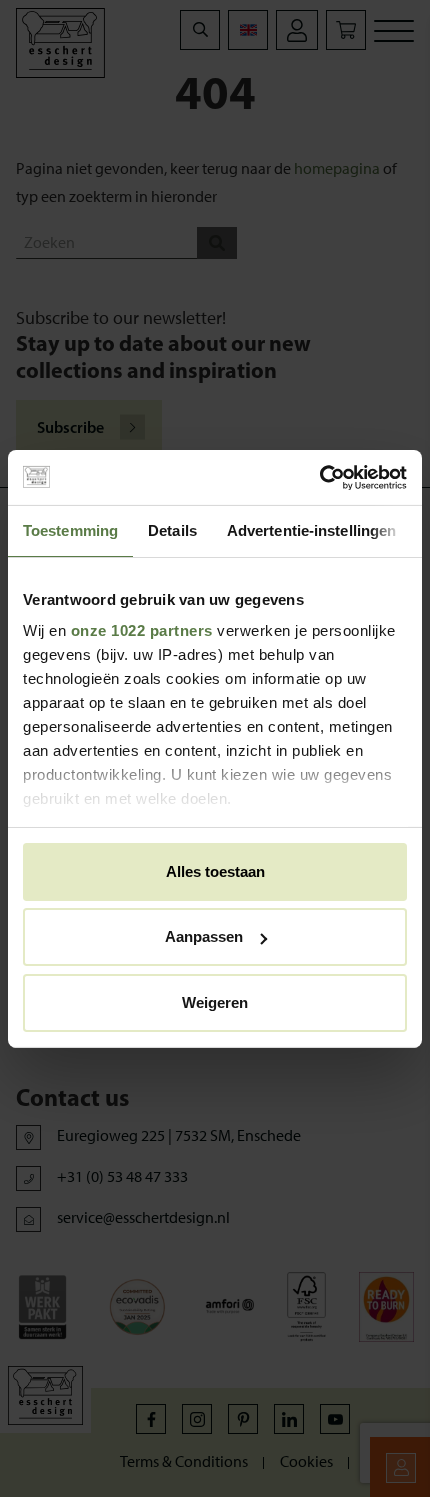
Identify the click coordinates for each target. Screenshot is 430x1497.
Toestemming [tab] (70, 530)
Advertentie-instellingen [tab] (311, 530)
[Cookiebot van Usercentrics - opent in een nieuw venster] (319, 477)
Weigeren (215, 1002)
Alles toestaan (215, 871)
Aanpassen (204, 936)
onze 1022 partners (142, 630)
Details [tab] (172, 530)
